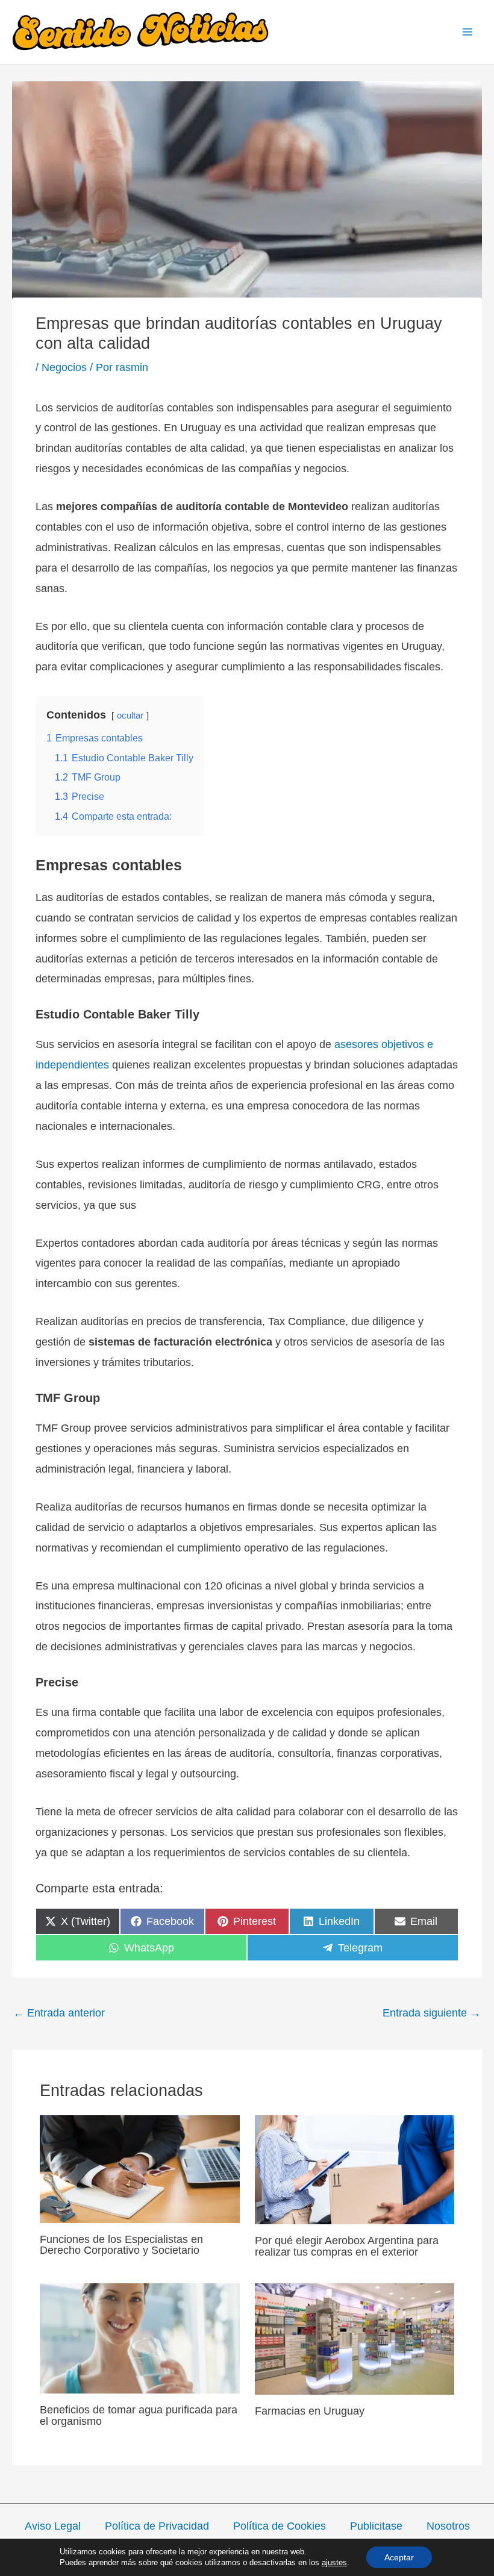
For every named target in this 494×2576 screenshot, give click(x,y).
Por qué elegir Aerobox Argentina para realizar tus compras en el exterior (347, 2246)
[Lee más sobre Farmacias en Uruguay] (355, 2338)
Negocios (64, 367)
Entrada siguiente (432, 2013)
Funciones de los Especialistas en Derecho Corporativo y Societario (121, 2244)
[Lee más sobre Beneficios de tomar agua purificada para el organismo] (140, 2337)
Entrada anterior (59, 2013)
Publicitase (376, 2526)
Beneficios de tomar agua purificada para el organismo (139, 2415)
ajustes (334, 2562)
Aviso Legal (53, 2526)
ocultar (130, 716)
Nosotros (448, 2526)
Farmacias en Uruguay (310, 2411)
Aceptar (399, 2557)
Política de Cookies (280, 2526)
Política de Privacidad (157, 2526)
